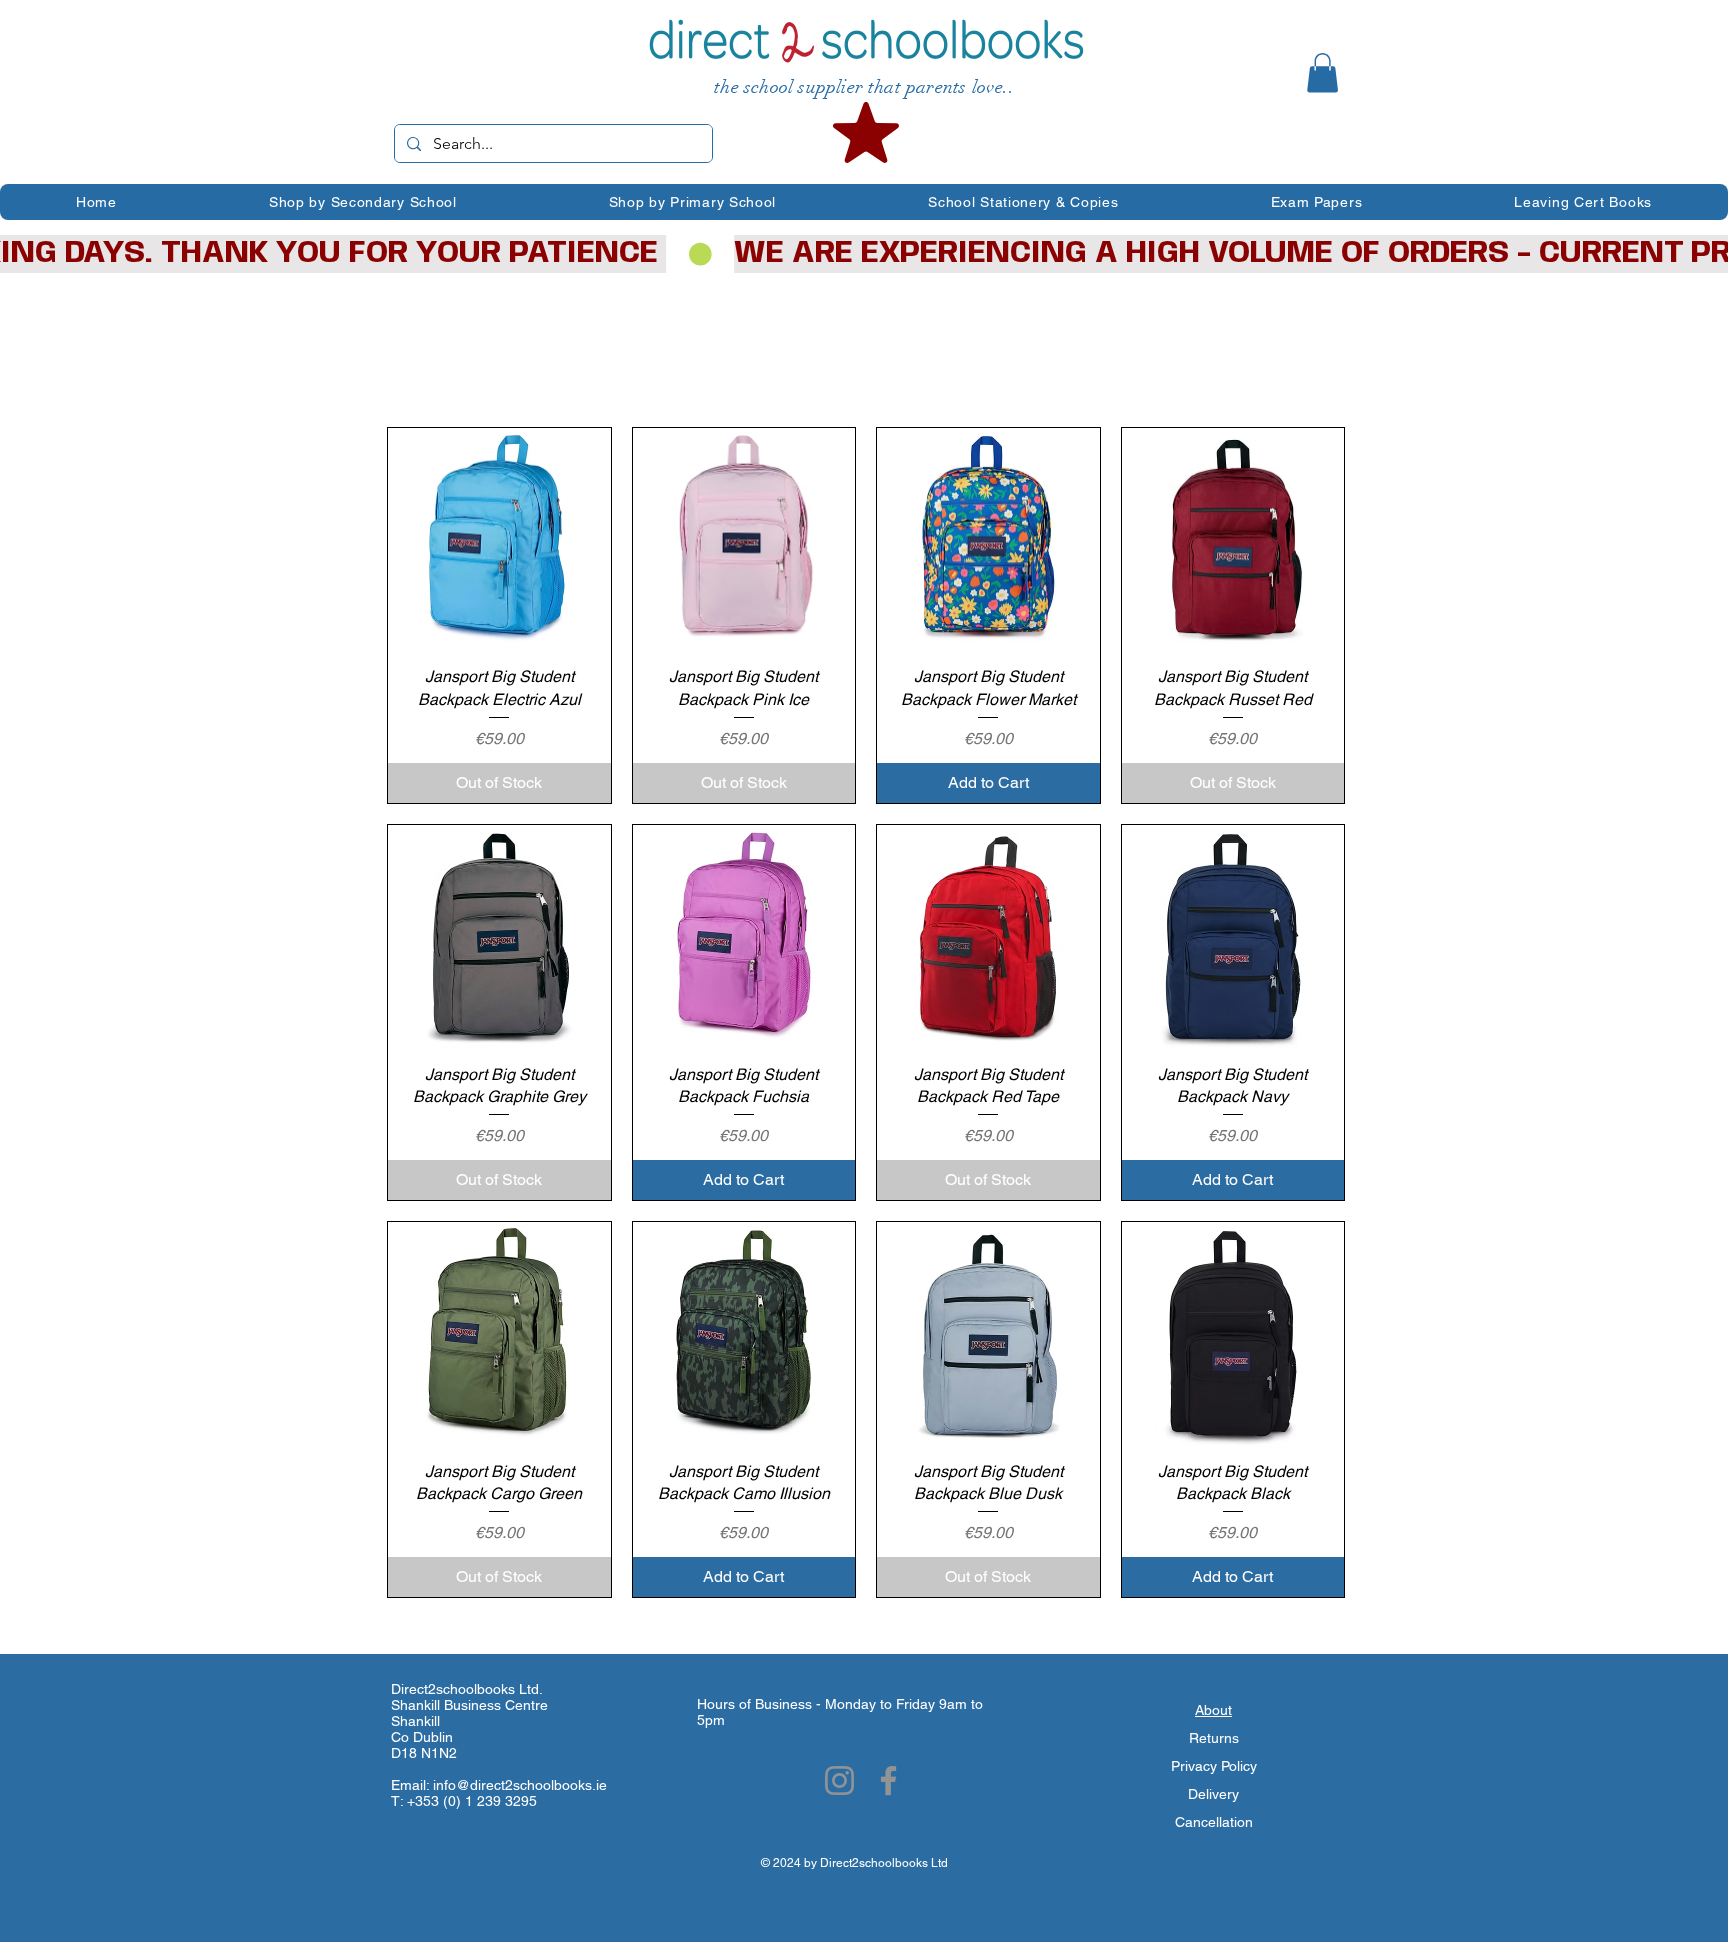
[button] (1322, 72)
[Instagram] (839, 1780)
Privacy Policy (1214, 1766)
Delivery (1213, 1794)
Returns (1214, 1738)
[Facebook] (888, 1780)
